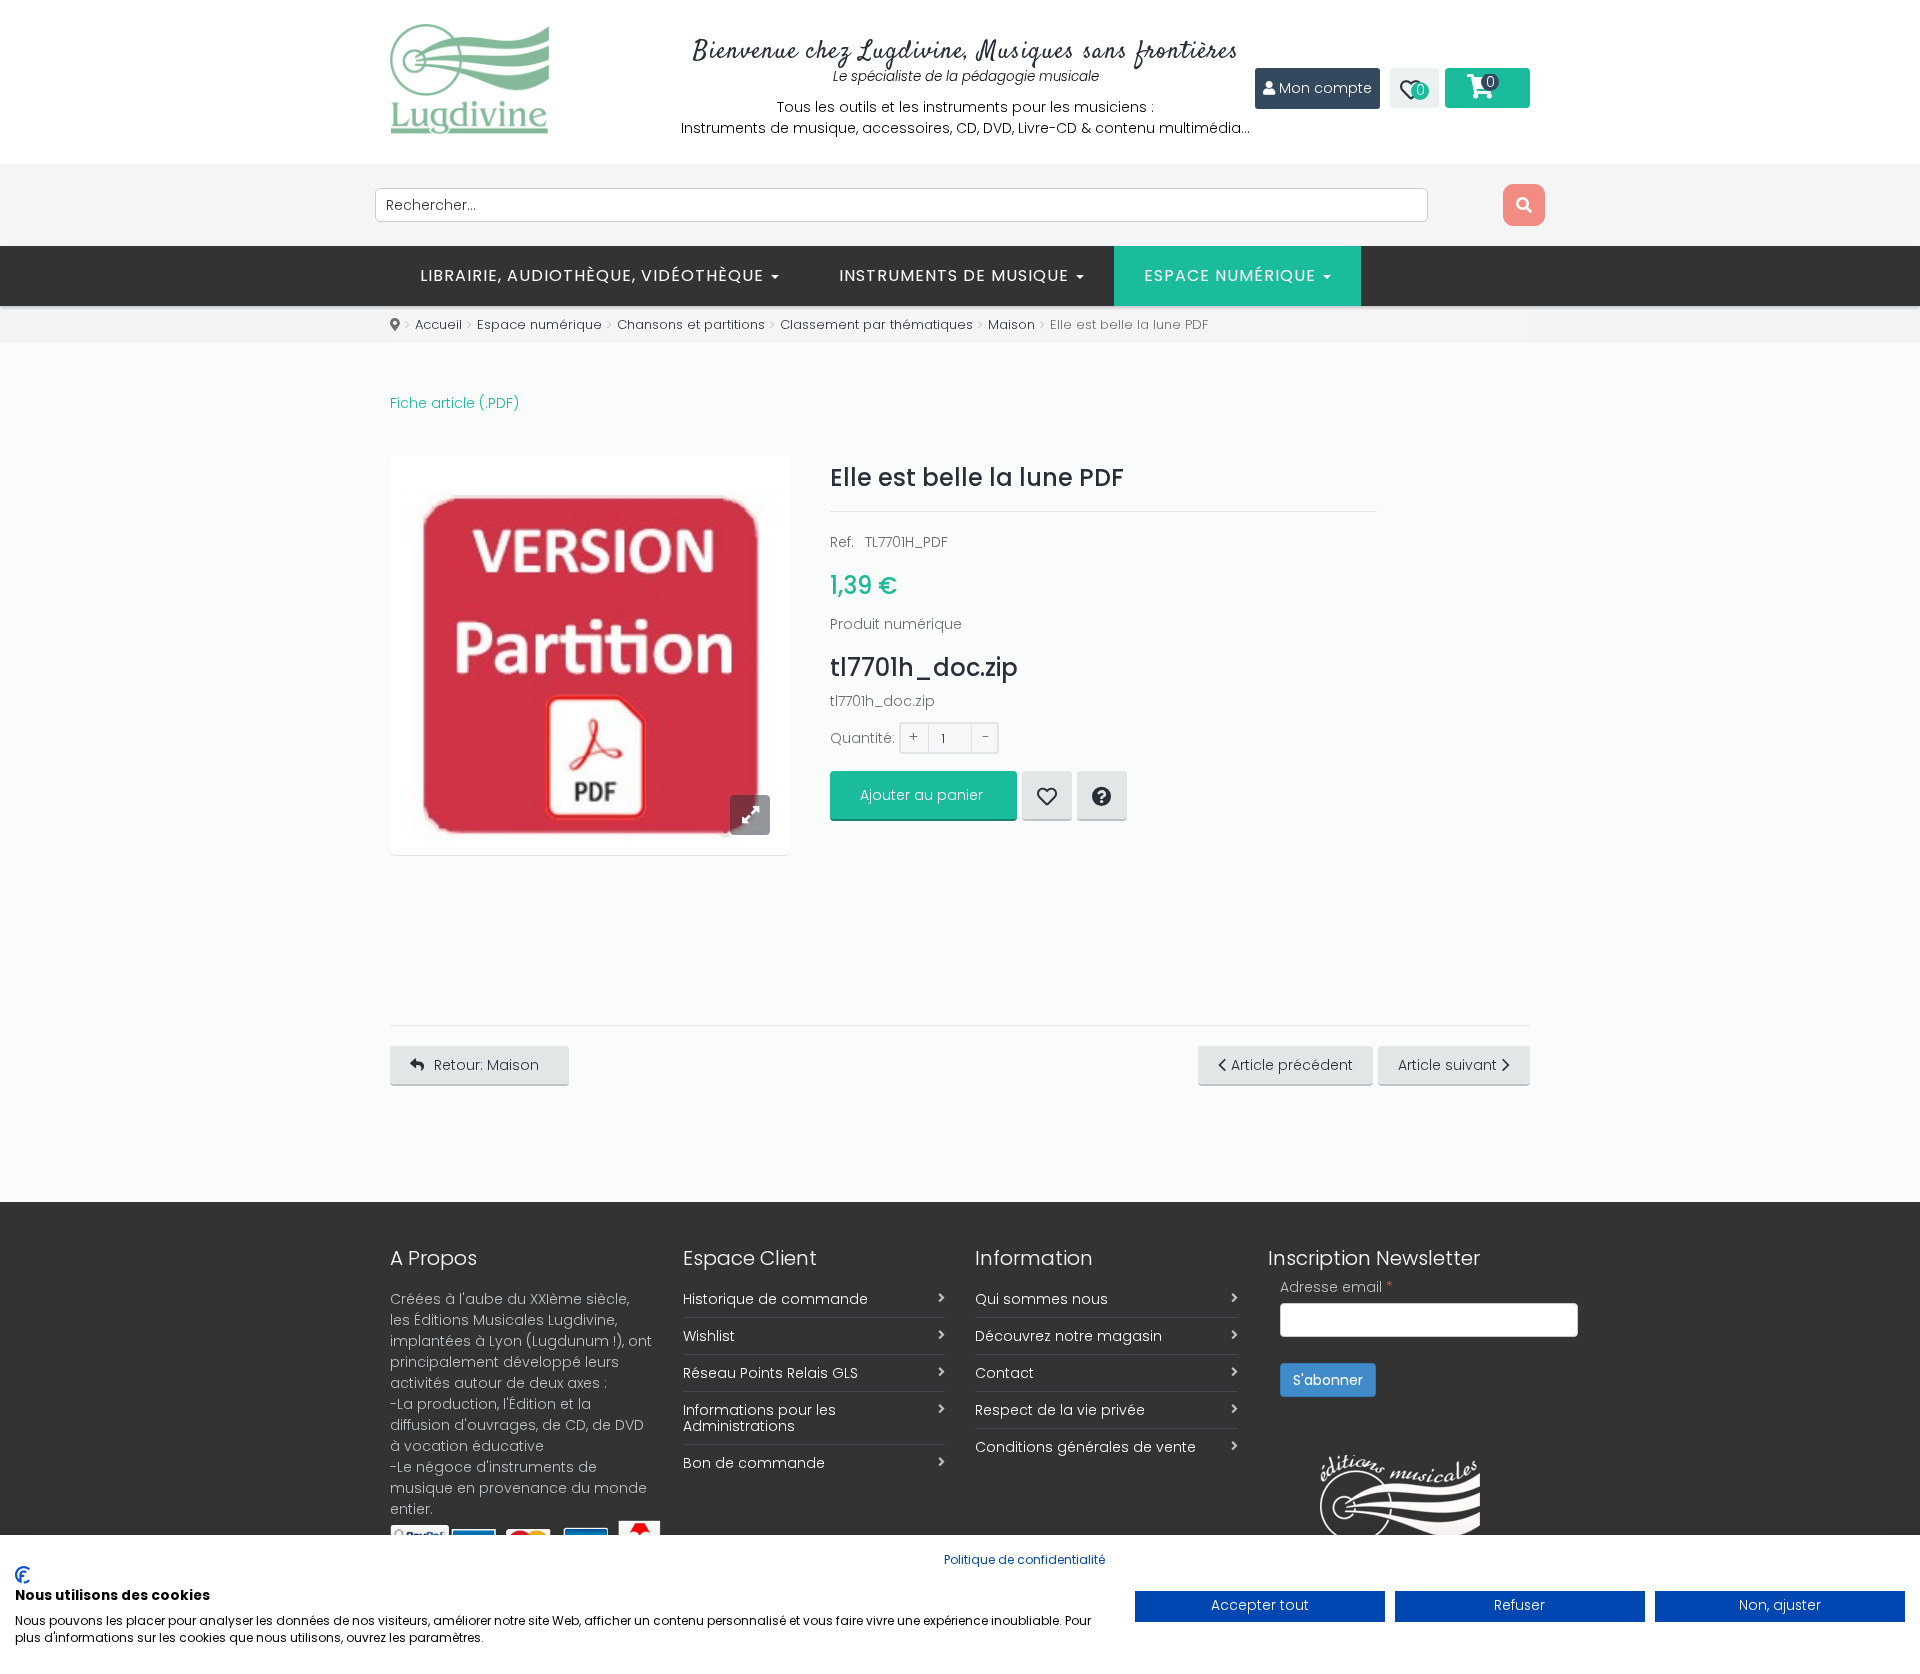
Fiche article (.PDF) (454, 403)
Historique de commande (775, 1299)
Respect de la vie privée (1060, 1410)
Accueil (438, 324)
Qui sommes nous (1041, 1299)
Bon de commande (754, 1463)
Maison (1011, 324)
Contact (1004, 1373)
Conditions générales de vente (1085, 1447)
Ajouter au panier (921, 795)
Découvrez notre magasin (1068, 1336)
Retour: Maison (486, 1065)
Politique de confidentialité (1024, 1559)
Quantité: (862, 738)
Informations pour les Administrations (759, 1418)
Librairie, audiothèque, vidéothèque (594, 275)
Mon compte (1325, 88)
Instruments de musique (956, 275)
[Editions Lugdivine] (469, 79)
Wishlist (709, 1336)
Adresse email (1336, 1287)
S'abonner (1328, 1380)
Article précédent (1292, 1065)
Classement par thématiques (876, 324)
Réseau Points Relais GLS (770, 1373)
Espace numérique (1232, 275)
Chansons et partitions (691, 324)
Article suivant (1447, 1065)
